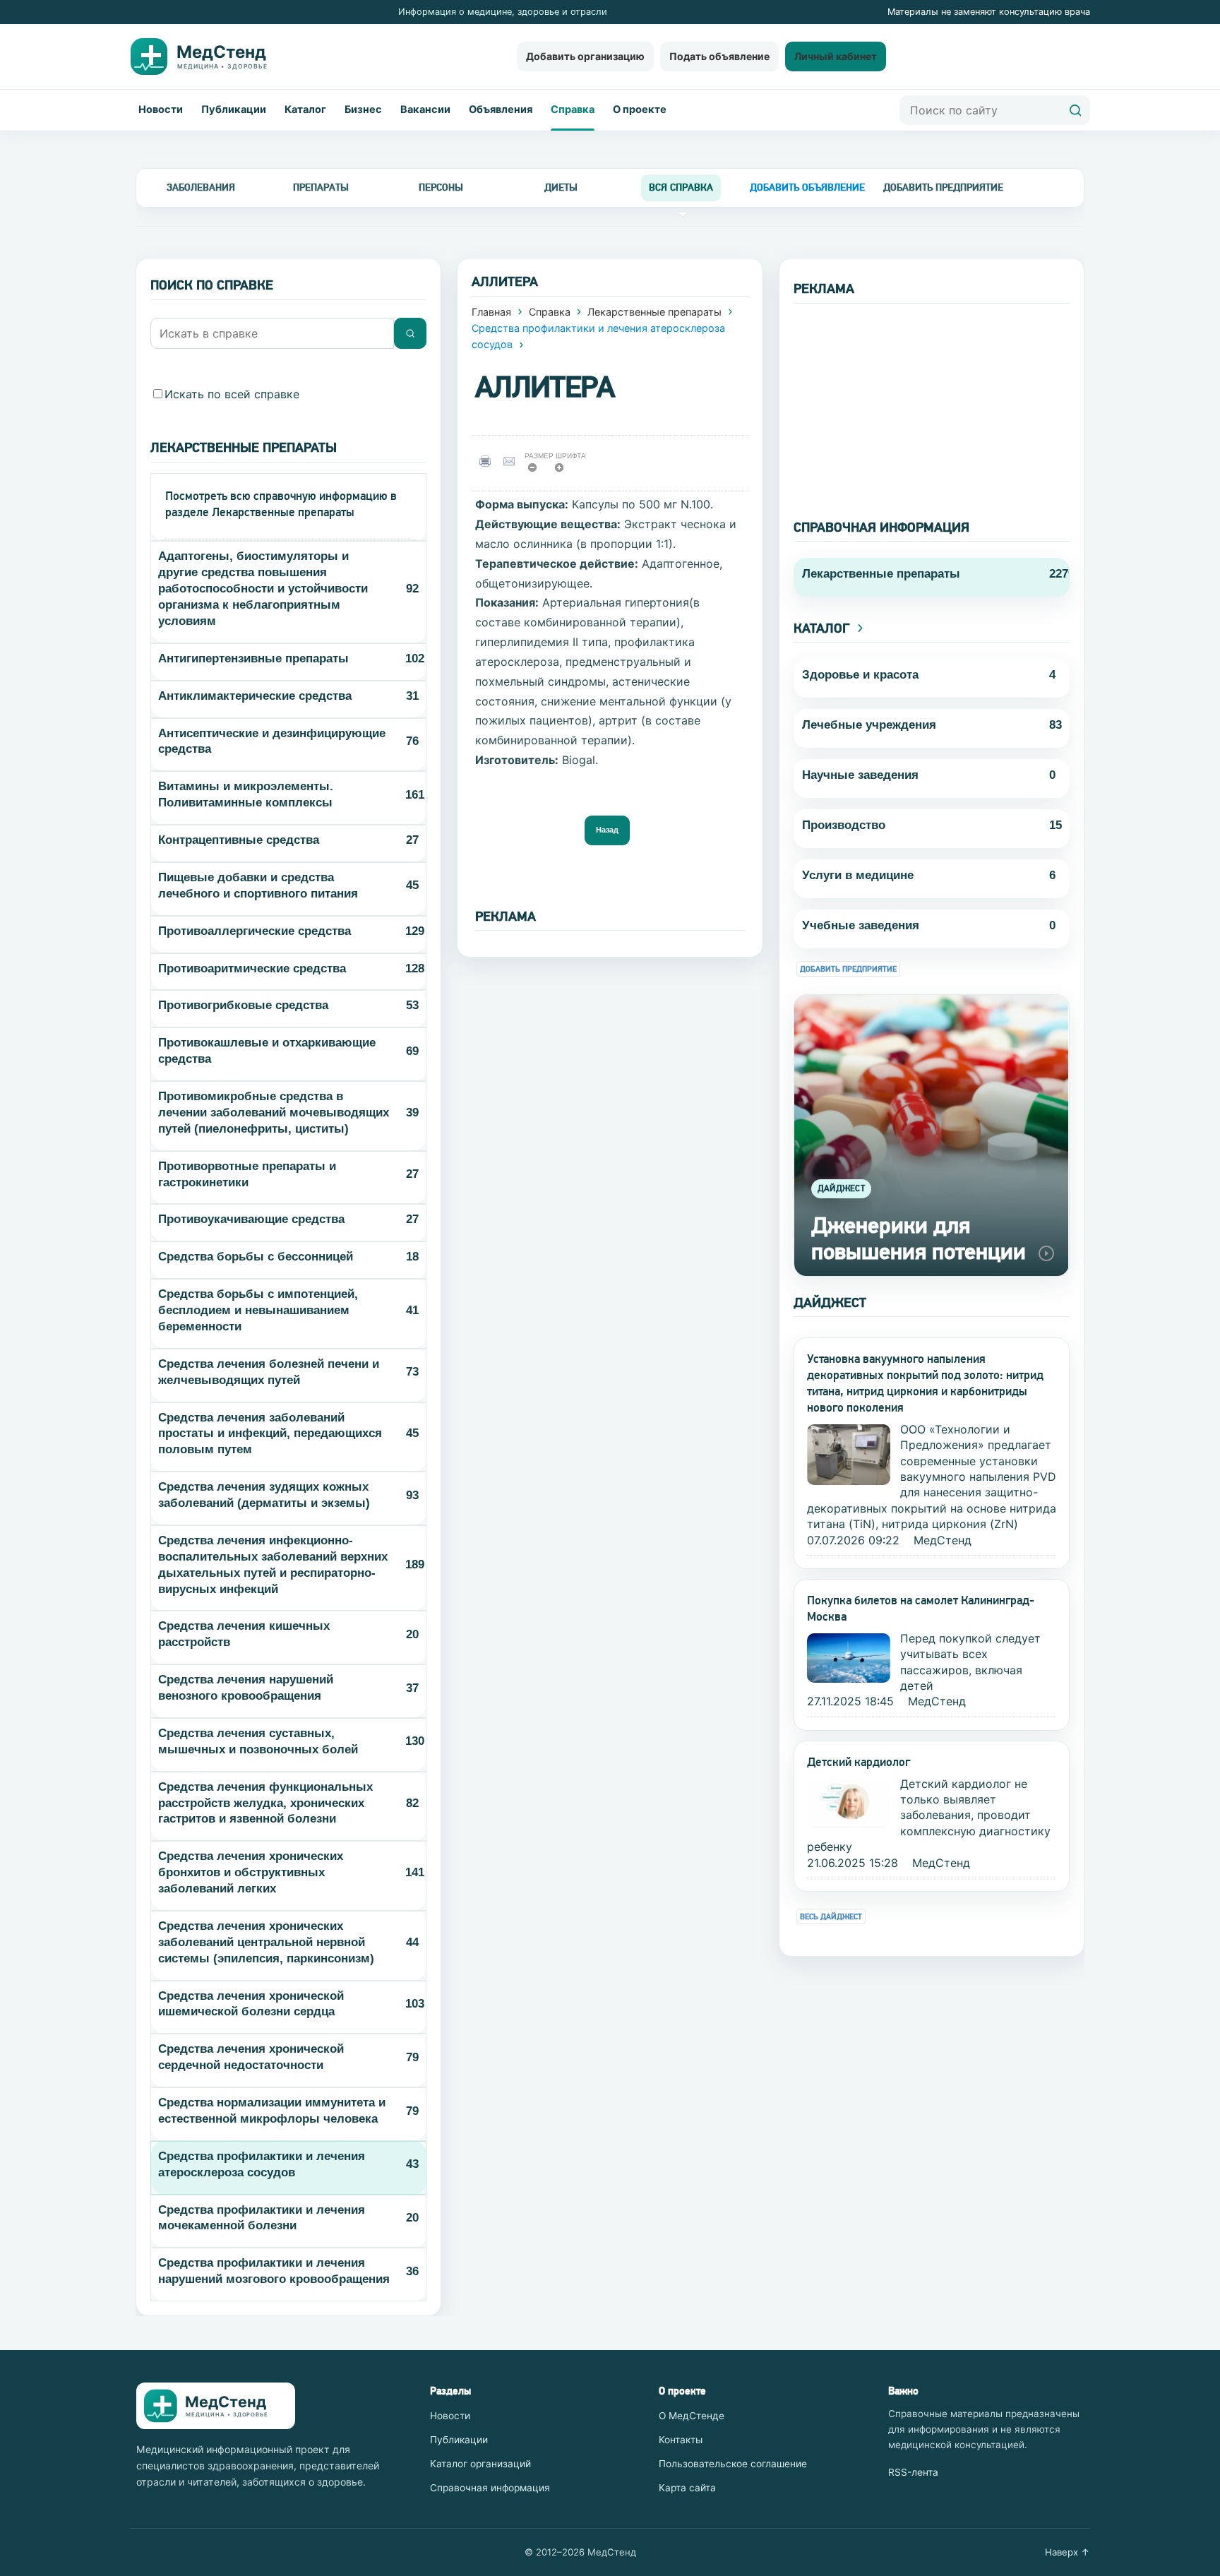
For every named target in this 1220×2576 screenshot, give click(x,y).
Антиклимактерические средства (255, 696)
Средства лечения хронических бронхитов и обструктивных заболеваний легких (251, 1872)
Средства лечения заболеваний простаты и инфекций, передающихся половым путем (270, 1434)
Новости (161, 109)
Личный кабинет (836, 56)
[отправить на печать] (488, 461)
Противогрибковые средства (243, 1005)
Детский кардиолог (859, 1762)
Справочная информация (490, 2488)
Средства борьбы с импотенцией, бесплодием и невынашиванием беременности (258, 1310)
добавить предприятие (943, 187)
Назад (607, 830)
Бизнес (363, 109)
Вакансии (425, 109)
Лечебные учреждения (869, 725)
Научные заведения (860, 775)
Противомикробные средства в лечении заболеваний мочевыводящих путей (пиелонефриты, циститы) (274, 1113)
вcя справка (681, 187)
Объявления (501, 109)
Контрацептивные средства (239, 840)
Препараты (321, 187)
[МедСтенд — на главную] (210, 56)
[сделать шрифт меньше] (537, 471)
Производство (844, 825)
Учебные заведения (861, 925)
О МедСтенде (692, 2416)
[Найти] (1075, 110)
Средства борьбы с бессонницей (256, 1257)
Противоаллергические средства (255, 931)
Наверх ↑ (1067, 2552)
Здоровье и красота (860, 675)
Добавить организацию (585, 56)
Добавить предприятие (848, 969)
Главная (491, 312)
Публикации (234, 109)
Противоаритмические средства (252, 968)
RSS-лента (913, 2472)
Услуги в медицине (858, 875)
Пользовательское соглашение (733, 2464)
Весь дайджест (831, 1917)
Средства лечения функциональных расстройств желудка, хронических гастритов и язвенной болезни (265, 1803)
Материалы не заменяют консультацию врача (989, 12)
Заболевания (201, 187)
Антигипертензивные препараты (253, 658)
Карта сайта (687, 2488)
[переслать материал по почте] (512, 461)
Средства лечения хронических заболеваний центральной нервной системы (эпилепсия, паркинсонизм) (266, 1942)
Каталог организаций (480, 2464)
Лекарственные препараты (654, 312)
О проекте (640, 109)
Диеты (561, 187)
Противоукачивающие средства (251, 1219)
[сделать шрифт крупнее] (564, 471)
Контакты (681, 2440)
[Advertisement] (932, 402)
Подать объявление (719, 56)
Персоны (441, 187)
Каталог (305, 109)
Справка (573, 109)
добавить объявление (807, 187)
